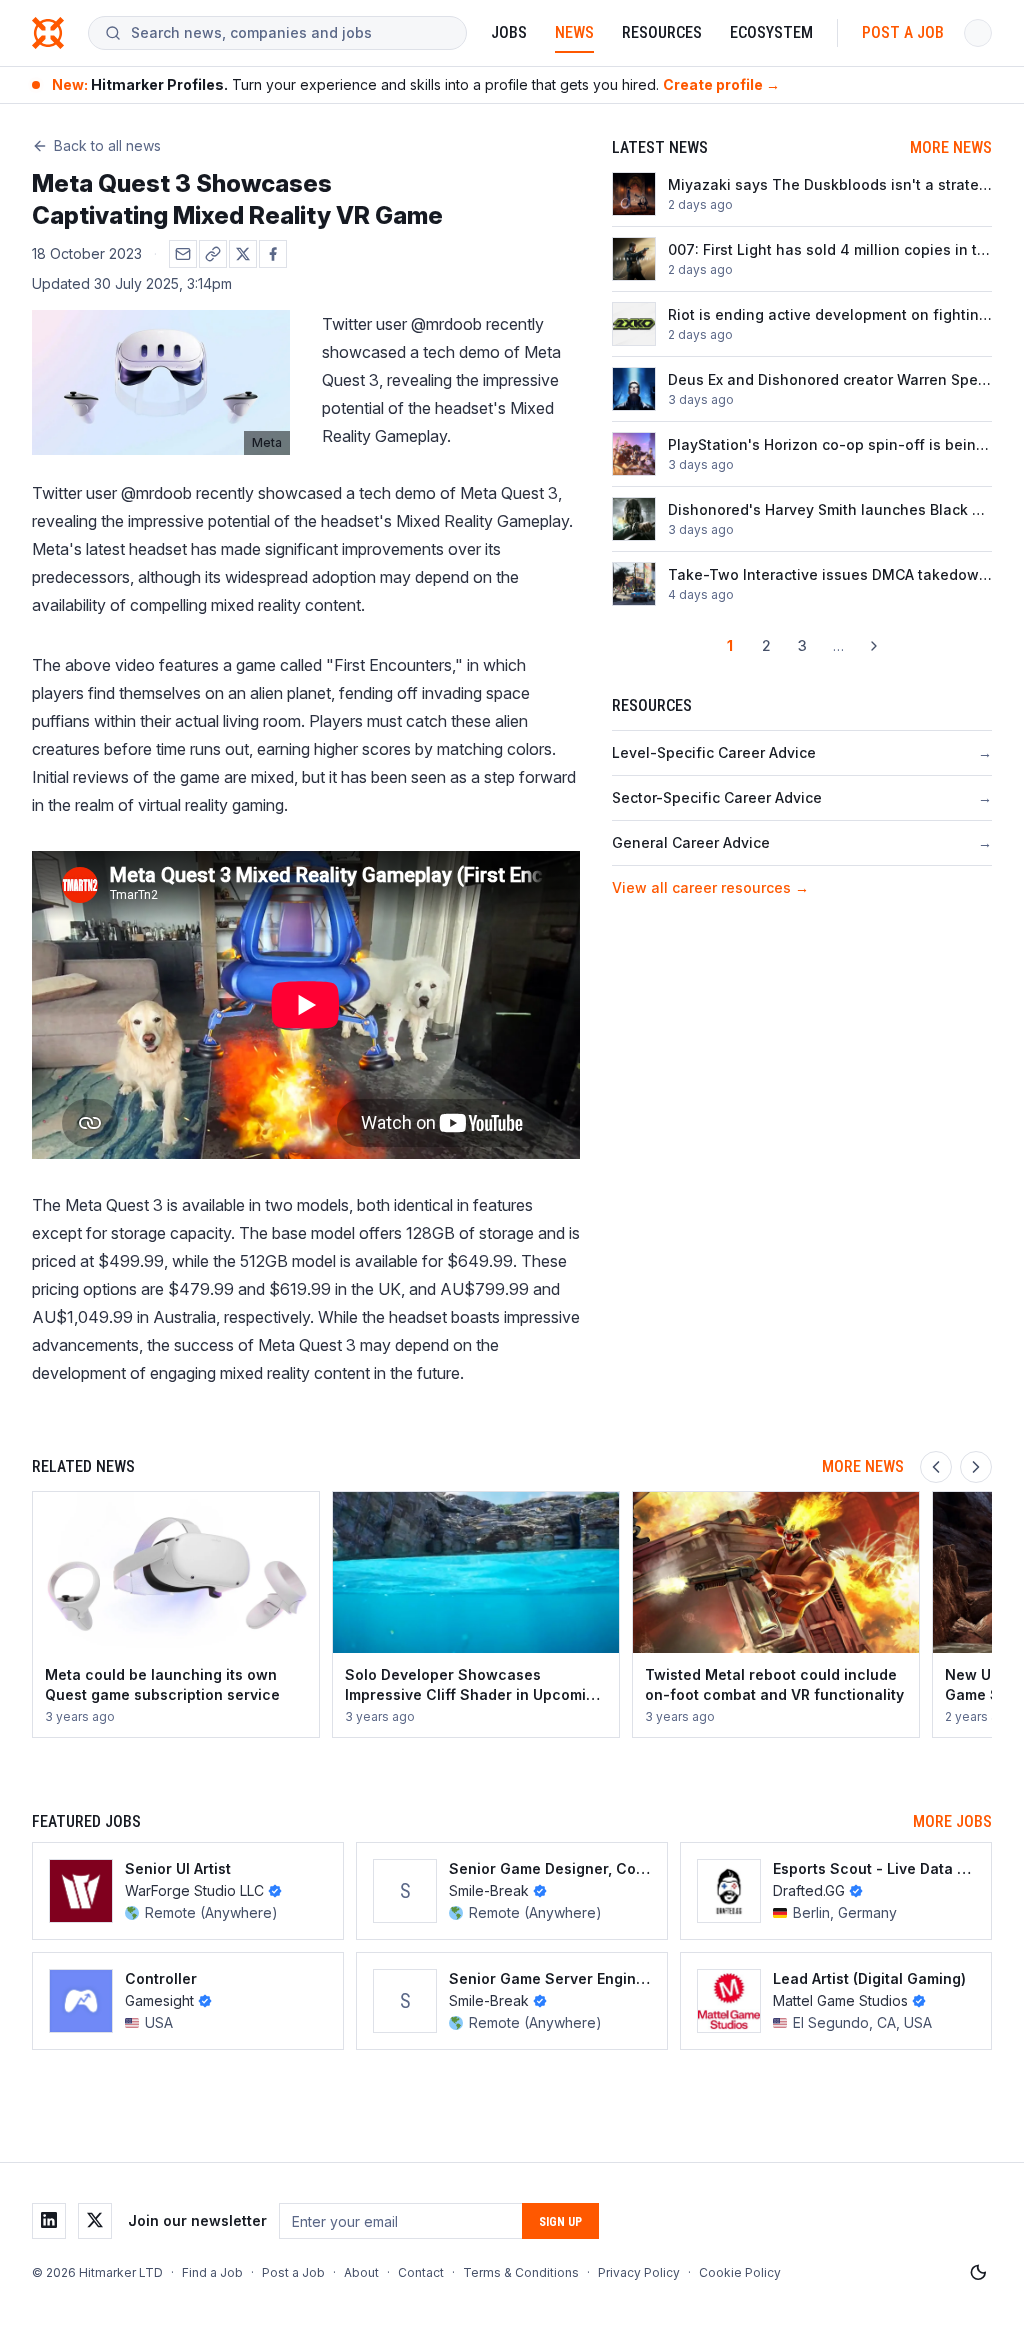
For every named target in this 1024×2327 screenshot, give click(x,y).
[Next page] (874, 646)
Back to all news (107, 145)
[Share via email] (183, 254)
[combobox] (290, 33)
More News (951, 147)
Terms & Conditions (521, 2272)
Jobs (509, 32)
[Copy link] (213, 254)
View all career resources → (710, 887)
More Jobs (952, 1821)
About (361, 2272)
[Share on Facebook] (273, 254)
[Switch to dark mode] (978, 2273)
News (574, 32)
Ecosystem (771, 32)
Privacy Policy (639, 2272)
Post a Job (903, 32)
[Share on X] (243, 254)
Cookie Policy (740, 2272)
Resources (662, 32)
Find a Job (212, 2272)
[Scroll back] (936, 1467)
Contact (421, 2272)
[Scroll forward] (976, 1467)
